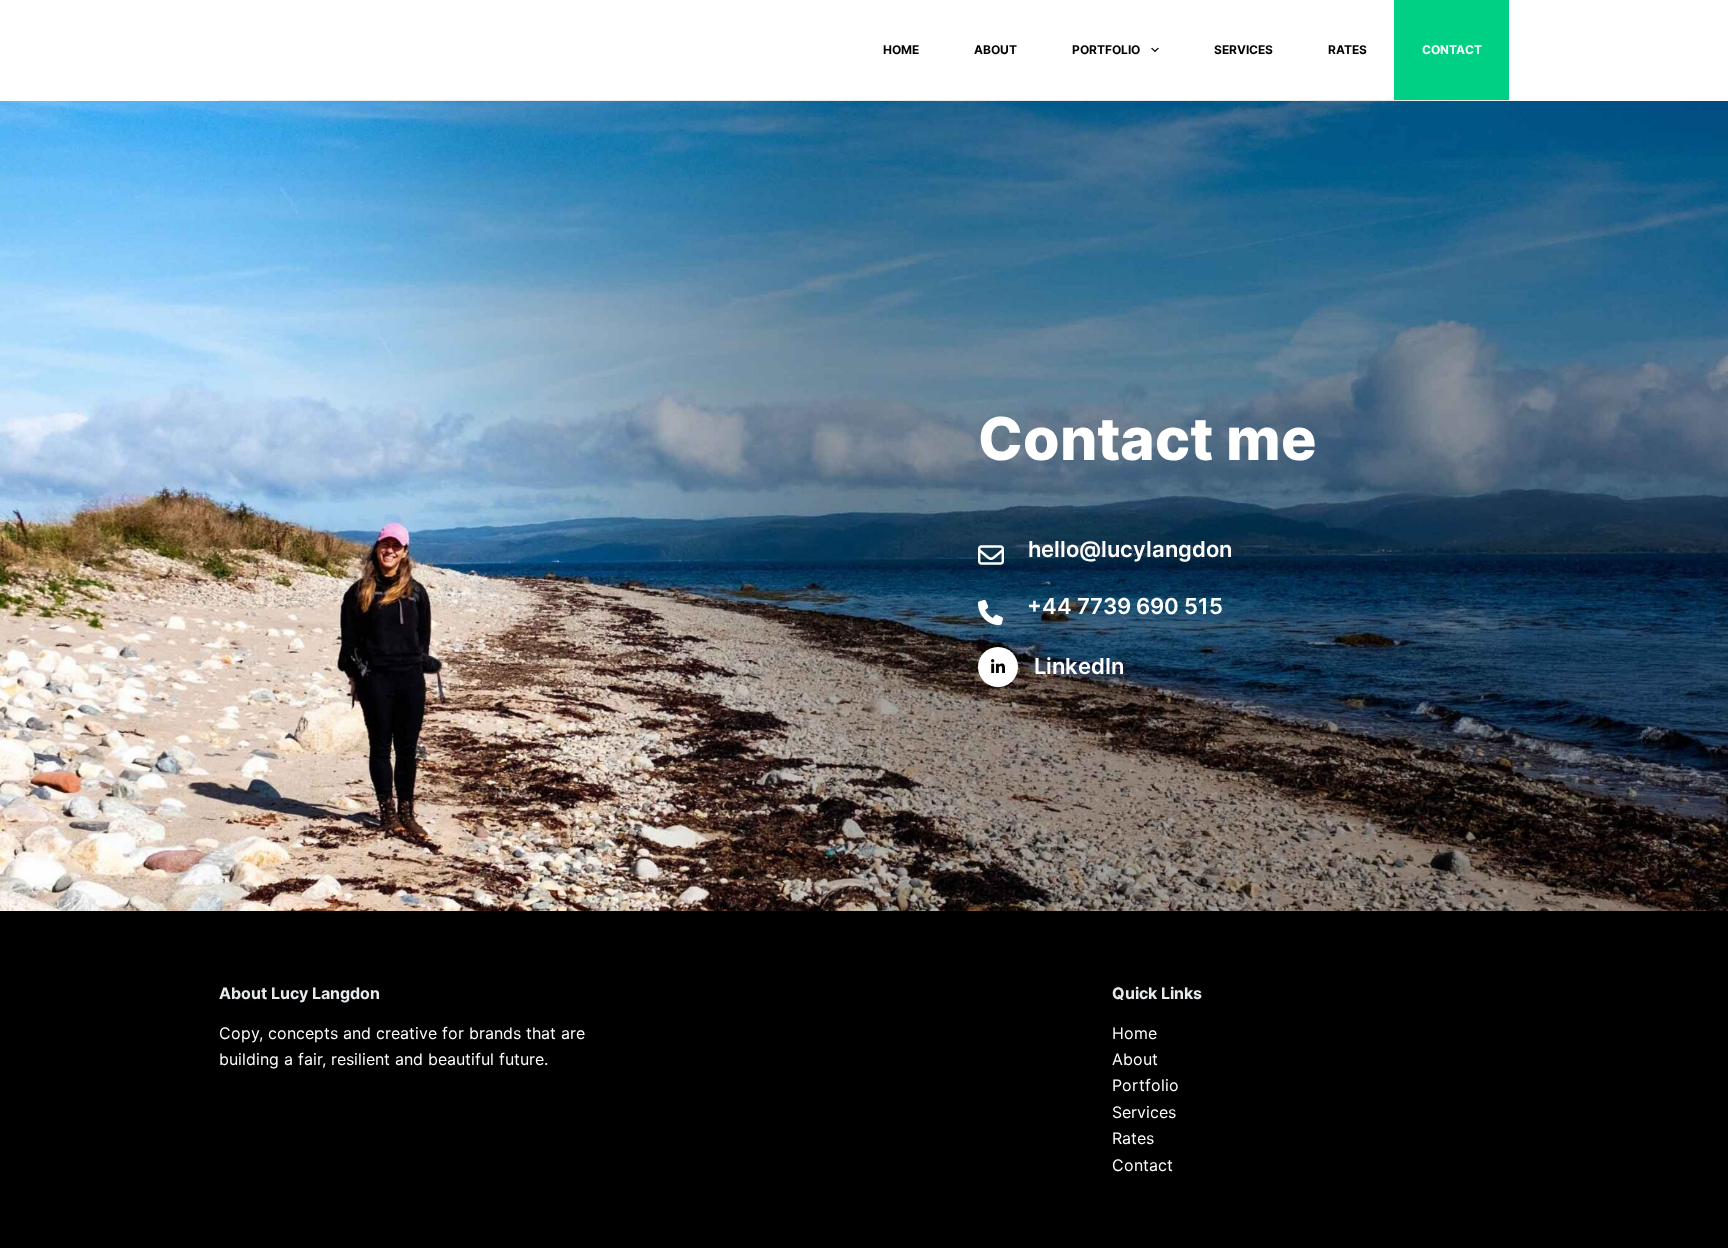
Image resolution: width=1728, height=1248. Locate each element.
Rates (1347, 49)
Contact (1452, 49)
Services (1243, 49)
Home (901, 49)
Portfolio (1106, 49)
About (995, 49)
